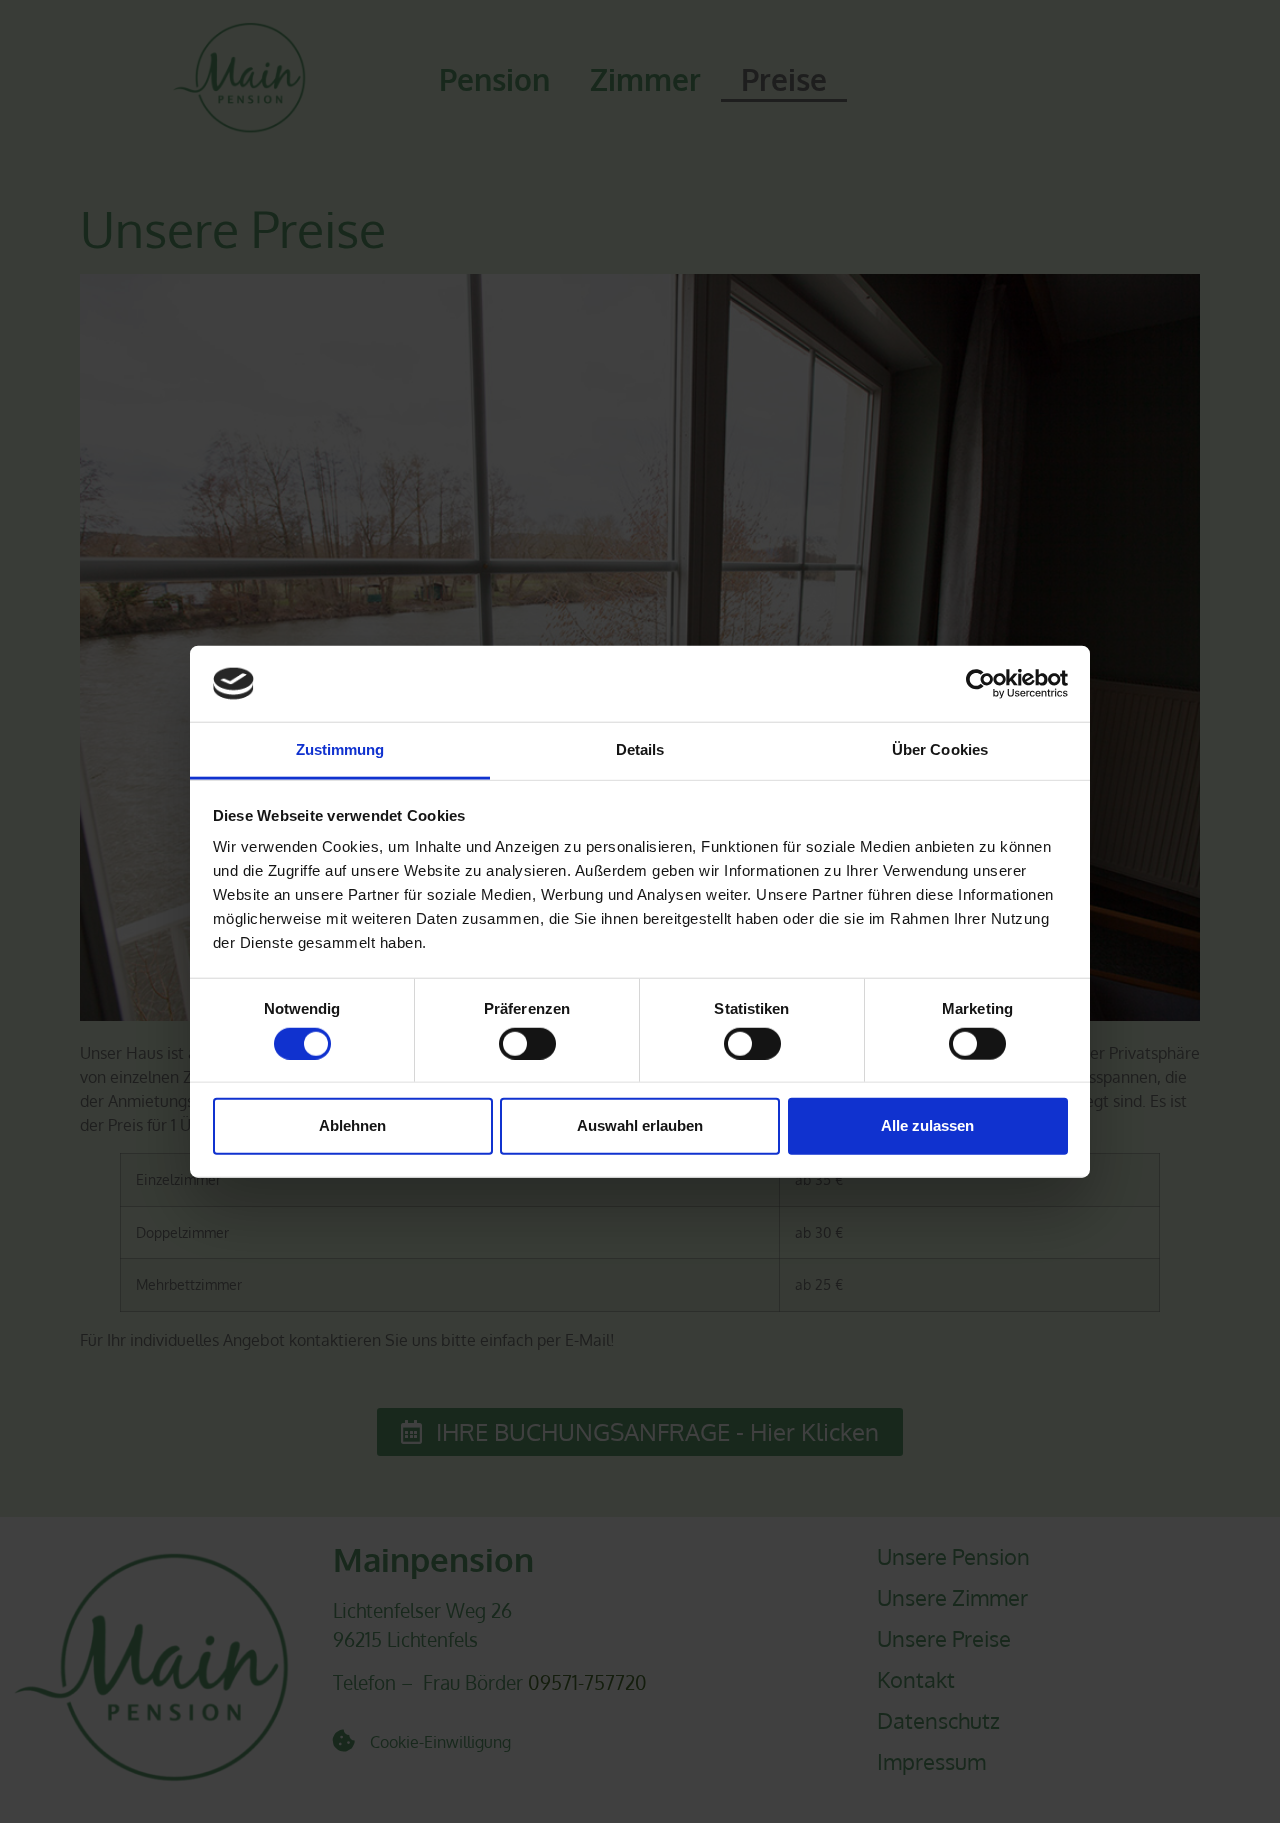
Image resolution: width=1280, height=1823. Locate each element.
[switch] (527, 1043)
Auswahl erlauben (640, 1125)
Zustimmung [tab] (340, 749)
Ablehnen (352, 1125)
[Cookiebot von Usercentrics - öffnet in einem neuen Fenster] (980, 684)
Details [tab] (640, 749)
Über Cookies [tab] (940, 749)
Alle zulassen (927, 1125)
